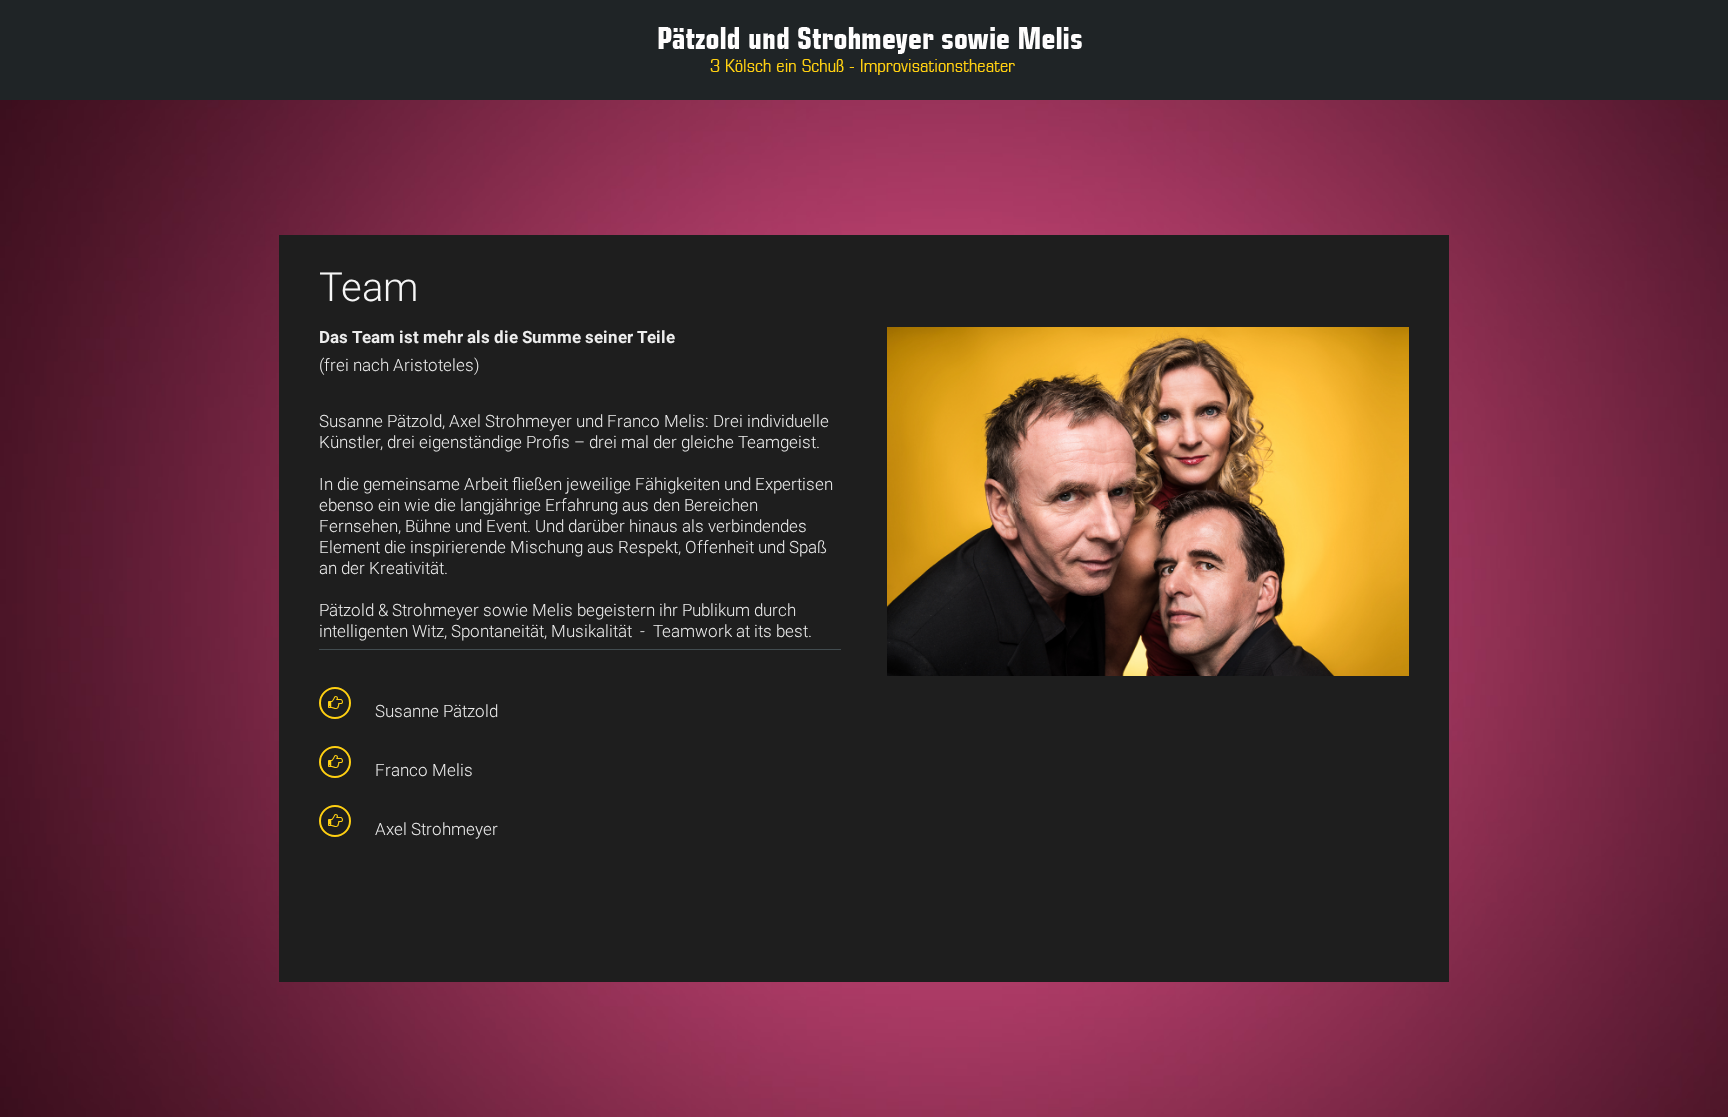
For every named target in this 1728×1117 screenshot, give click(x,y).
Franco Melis (424, 770)
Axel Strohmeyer (436, 829)
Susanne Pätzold (436, 711)
